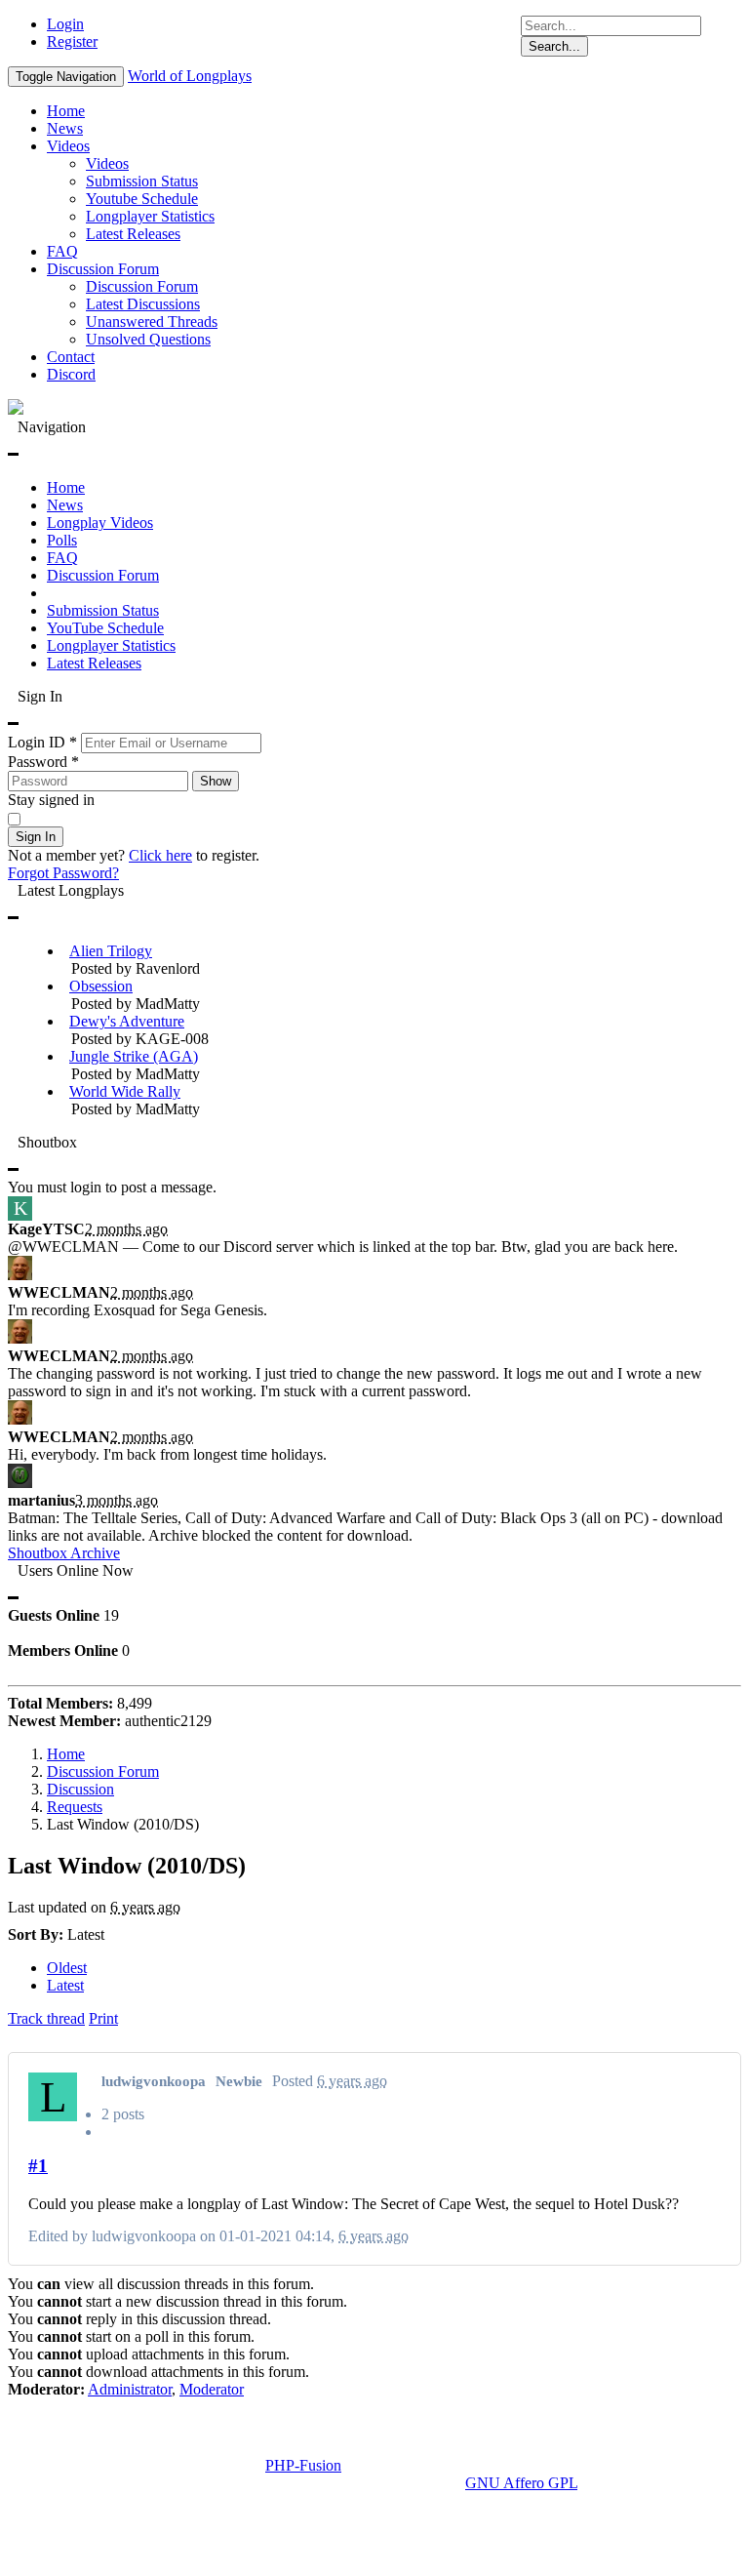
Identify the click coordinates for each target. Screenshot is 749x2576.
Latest (65, 1985)
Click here (160, 855)
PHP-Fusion (303, 2465)
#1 (38, 2166)
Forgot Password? (63, 873)
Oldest (67, 1968)
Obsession (101, 986)
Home (66, 111)
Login (65, 24)
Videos (68, 146)
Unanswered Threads (152, 322)
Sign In (36, 837)
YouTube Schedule (105, 628)
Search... (554, 46)
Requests (75, 1807)
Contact (71, 357)
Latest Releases (133, 234)
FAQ (62, 251)
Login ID (42, 742)
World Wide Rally (125, 1091)
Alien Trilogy (111, 951)
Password (43, 762)
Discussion (80, 1789)
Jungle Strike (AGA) (134, 1056)
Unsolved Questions (148, 339)
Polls (62, 540)
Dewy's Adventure (127, 1021)
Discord (71, 374)
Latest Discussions (143, 304)
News (65, 128)
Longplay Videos (100, 523)
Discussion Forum (103, 269)
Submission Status (142, 181)
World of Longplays (190, 76)
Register (72, 41)
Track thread (46, 2018)
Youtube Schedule (142, 199)
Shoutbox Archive (64, 1553)
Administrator (130, 2389)
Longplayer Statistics (150, 216)
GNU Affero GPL (521, 2483)
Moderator (212, 2389)
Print (103, 2018)
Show (216, 781)
